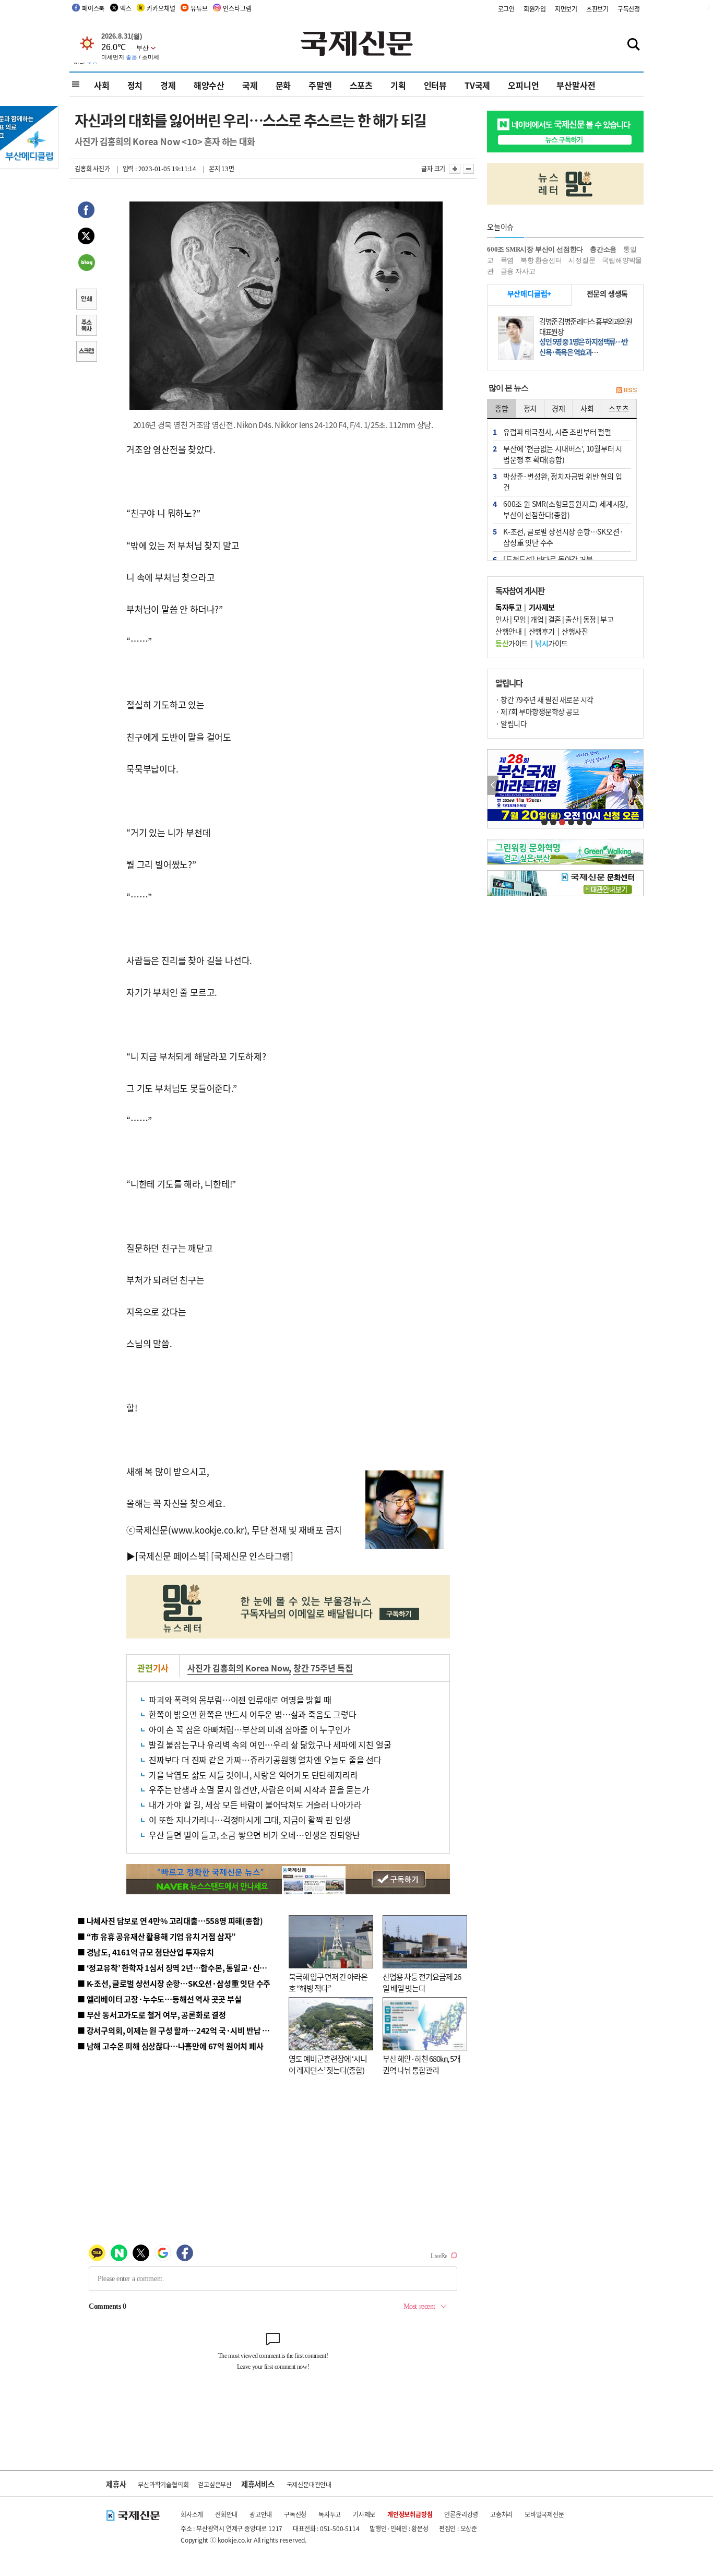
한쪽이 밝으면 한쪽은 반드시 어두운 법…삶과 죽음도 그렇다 (253, 1714)
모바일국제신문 (544, 2514)
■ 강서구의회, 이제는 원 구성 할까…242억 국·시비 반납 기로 (177, 2030)
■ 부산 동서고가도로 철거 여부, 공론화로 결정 (152, 2015)
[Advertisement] (367, 507)
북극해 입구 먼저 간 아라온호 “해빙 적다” (328, 1983)
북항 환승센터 (541, 260)
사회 (102, 85)
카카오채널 (161, 8)
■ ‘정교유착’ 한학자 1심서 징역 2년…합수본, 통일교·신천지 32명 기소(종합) (203, 1968)
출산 (572, 619)
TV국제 (477, 85)
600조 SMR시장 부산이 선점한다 (535, 249)
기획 (398, 85)
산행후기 (542, 631)
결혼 (555, 619)
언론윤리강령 (461, 2514)
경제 (168, 85)
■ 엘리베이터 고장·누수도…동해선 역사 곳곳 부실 (159, 1999)
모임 (520, 619)
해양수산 (209, 85)
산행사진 (575, 631)
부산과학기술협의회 (163, 2484)
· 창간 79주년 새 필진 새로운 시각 (544, 699)
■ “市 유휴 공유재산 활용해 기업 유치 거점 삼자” (157, 1936)
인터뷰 (435, 85)
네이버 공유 (86, 264)
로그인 (506, 9)
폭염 (507, 260)
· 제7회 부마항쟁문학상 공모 (537, 711)
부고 (607, 619)
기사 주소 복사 (86, 326)
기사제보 (364, 2514)
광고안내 (261, 2514)
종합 (502, 408)
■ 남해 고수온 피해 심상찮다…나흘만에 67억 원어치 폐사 (170, 2046)
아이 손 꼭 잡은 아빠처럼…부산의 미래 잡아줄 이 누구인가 (250, 1729)
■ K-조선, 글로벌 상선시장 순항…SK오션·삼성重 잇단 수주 (174, 1983)
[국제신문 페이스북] (172, 1556)
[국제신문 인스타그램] (252, 1556)
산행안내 (508, 631)
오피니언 (523, 85)
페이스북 (93, 8)
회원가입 (535, 9)
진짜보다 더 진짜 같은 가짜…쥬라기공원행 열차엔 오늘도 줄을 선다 (265, 1760)
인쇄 (86, 300)
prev (493, 785)
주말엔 (320, 85)
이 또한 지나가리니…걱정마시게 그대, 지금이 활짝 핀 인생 (250, 1820)
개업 (537, 619)
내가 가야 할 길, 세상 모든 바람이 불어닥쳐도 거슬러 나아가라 (255, 1805)
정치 (135, 85)
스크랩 (86, 352)
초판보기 (597, 9)
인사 (502, 619)
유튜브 (199, 8)
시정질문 (582, 260)
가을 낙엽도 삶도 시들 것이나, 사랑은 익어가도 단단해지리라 (253, 1775)
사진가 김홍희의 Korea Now (238, 1668)
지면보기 (566, 9)
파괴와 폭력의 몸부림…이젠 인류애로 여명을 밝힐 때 (240, 1700)
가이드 (512, 643)
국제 (250, 85)
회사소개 (192, 2514)
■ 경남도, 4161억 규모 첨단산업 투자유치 (146, 1952)
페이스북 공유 (86, 211)
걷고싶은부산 (215, 2484)
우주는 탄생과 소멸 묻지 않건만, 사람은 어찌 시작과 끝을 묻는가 (259, 1789)
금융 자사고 (518, 271)
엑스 (126, 8)
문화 (283, 85)
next (638, 785)
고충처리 (501, 2514)
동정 (590, 619)
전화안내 (226, 2514)
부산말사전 (576, 85)
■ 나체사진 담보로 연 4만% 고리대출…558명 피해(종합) (170, 1921)
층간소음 (603, 249)
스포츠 (361, 85)
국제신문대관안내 (309, 2484)
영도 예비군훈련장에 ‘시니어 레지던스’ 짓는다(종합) (328, 2064)
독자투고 (330, 2514)
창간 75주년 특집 (323, 1668)
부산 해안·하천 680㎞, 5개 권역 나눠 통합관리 (421, 2064)
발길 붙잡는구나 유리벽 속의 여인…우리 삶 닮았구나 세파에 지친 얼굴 (270, 1744)
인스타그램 (237, 8)
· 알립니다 (511, 723)
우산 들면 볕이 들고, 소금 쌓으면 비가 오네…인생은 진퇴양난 (254, 1835)
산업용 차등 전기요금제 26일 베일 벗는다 (422, 1983)
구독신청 (629, 9)
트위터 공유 (86, 238)
